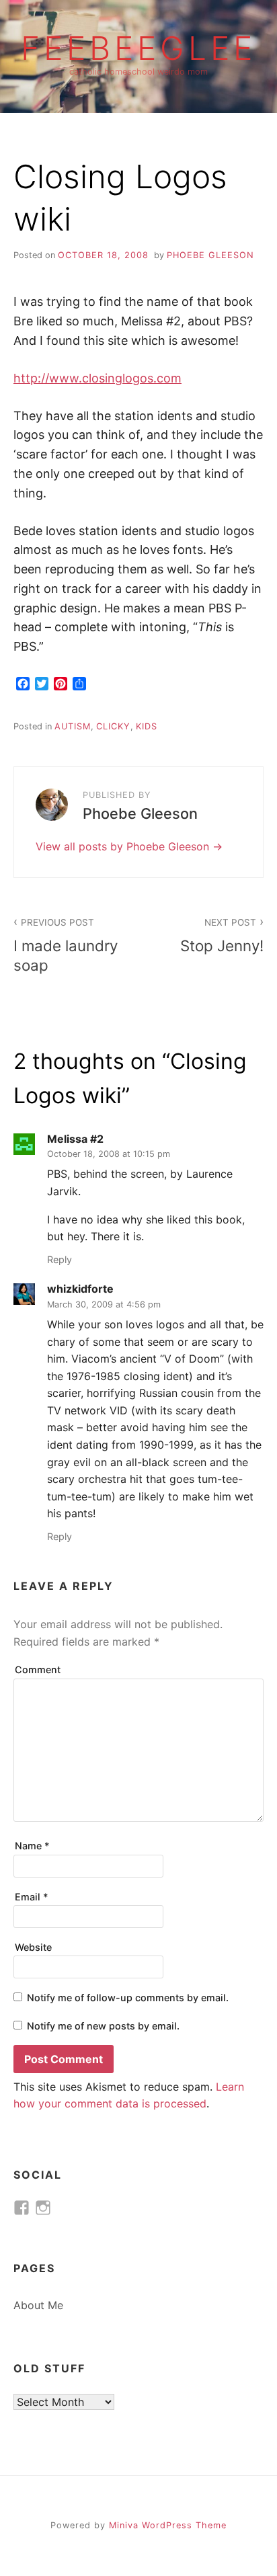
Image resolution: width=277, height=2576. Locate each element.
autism (73, 726)
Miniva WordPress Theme (168, 2525)
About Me (38, 2305)
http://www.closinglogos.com (97, 378)
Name (32, 1846)
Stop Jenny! (222, 936)
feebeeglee (138, 48)
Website (33, 1947)
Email (32, 1897)
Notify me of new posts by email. (103, 2026)
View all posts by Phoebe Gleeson (124, 846)
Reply (60, 1259)
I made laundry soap (66, 945)
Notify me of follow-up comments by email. (128, 1998)
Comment (38, 1669)
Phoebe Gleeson (210, 255)
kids (147, 726)
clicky (113, 726)
